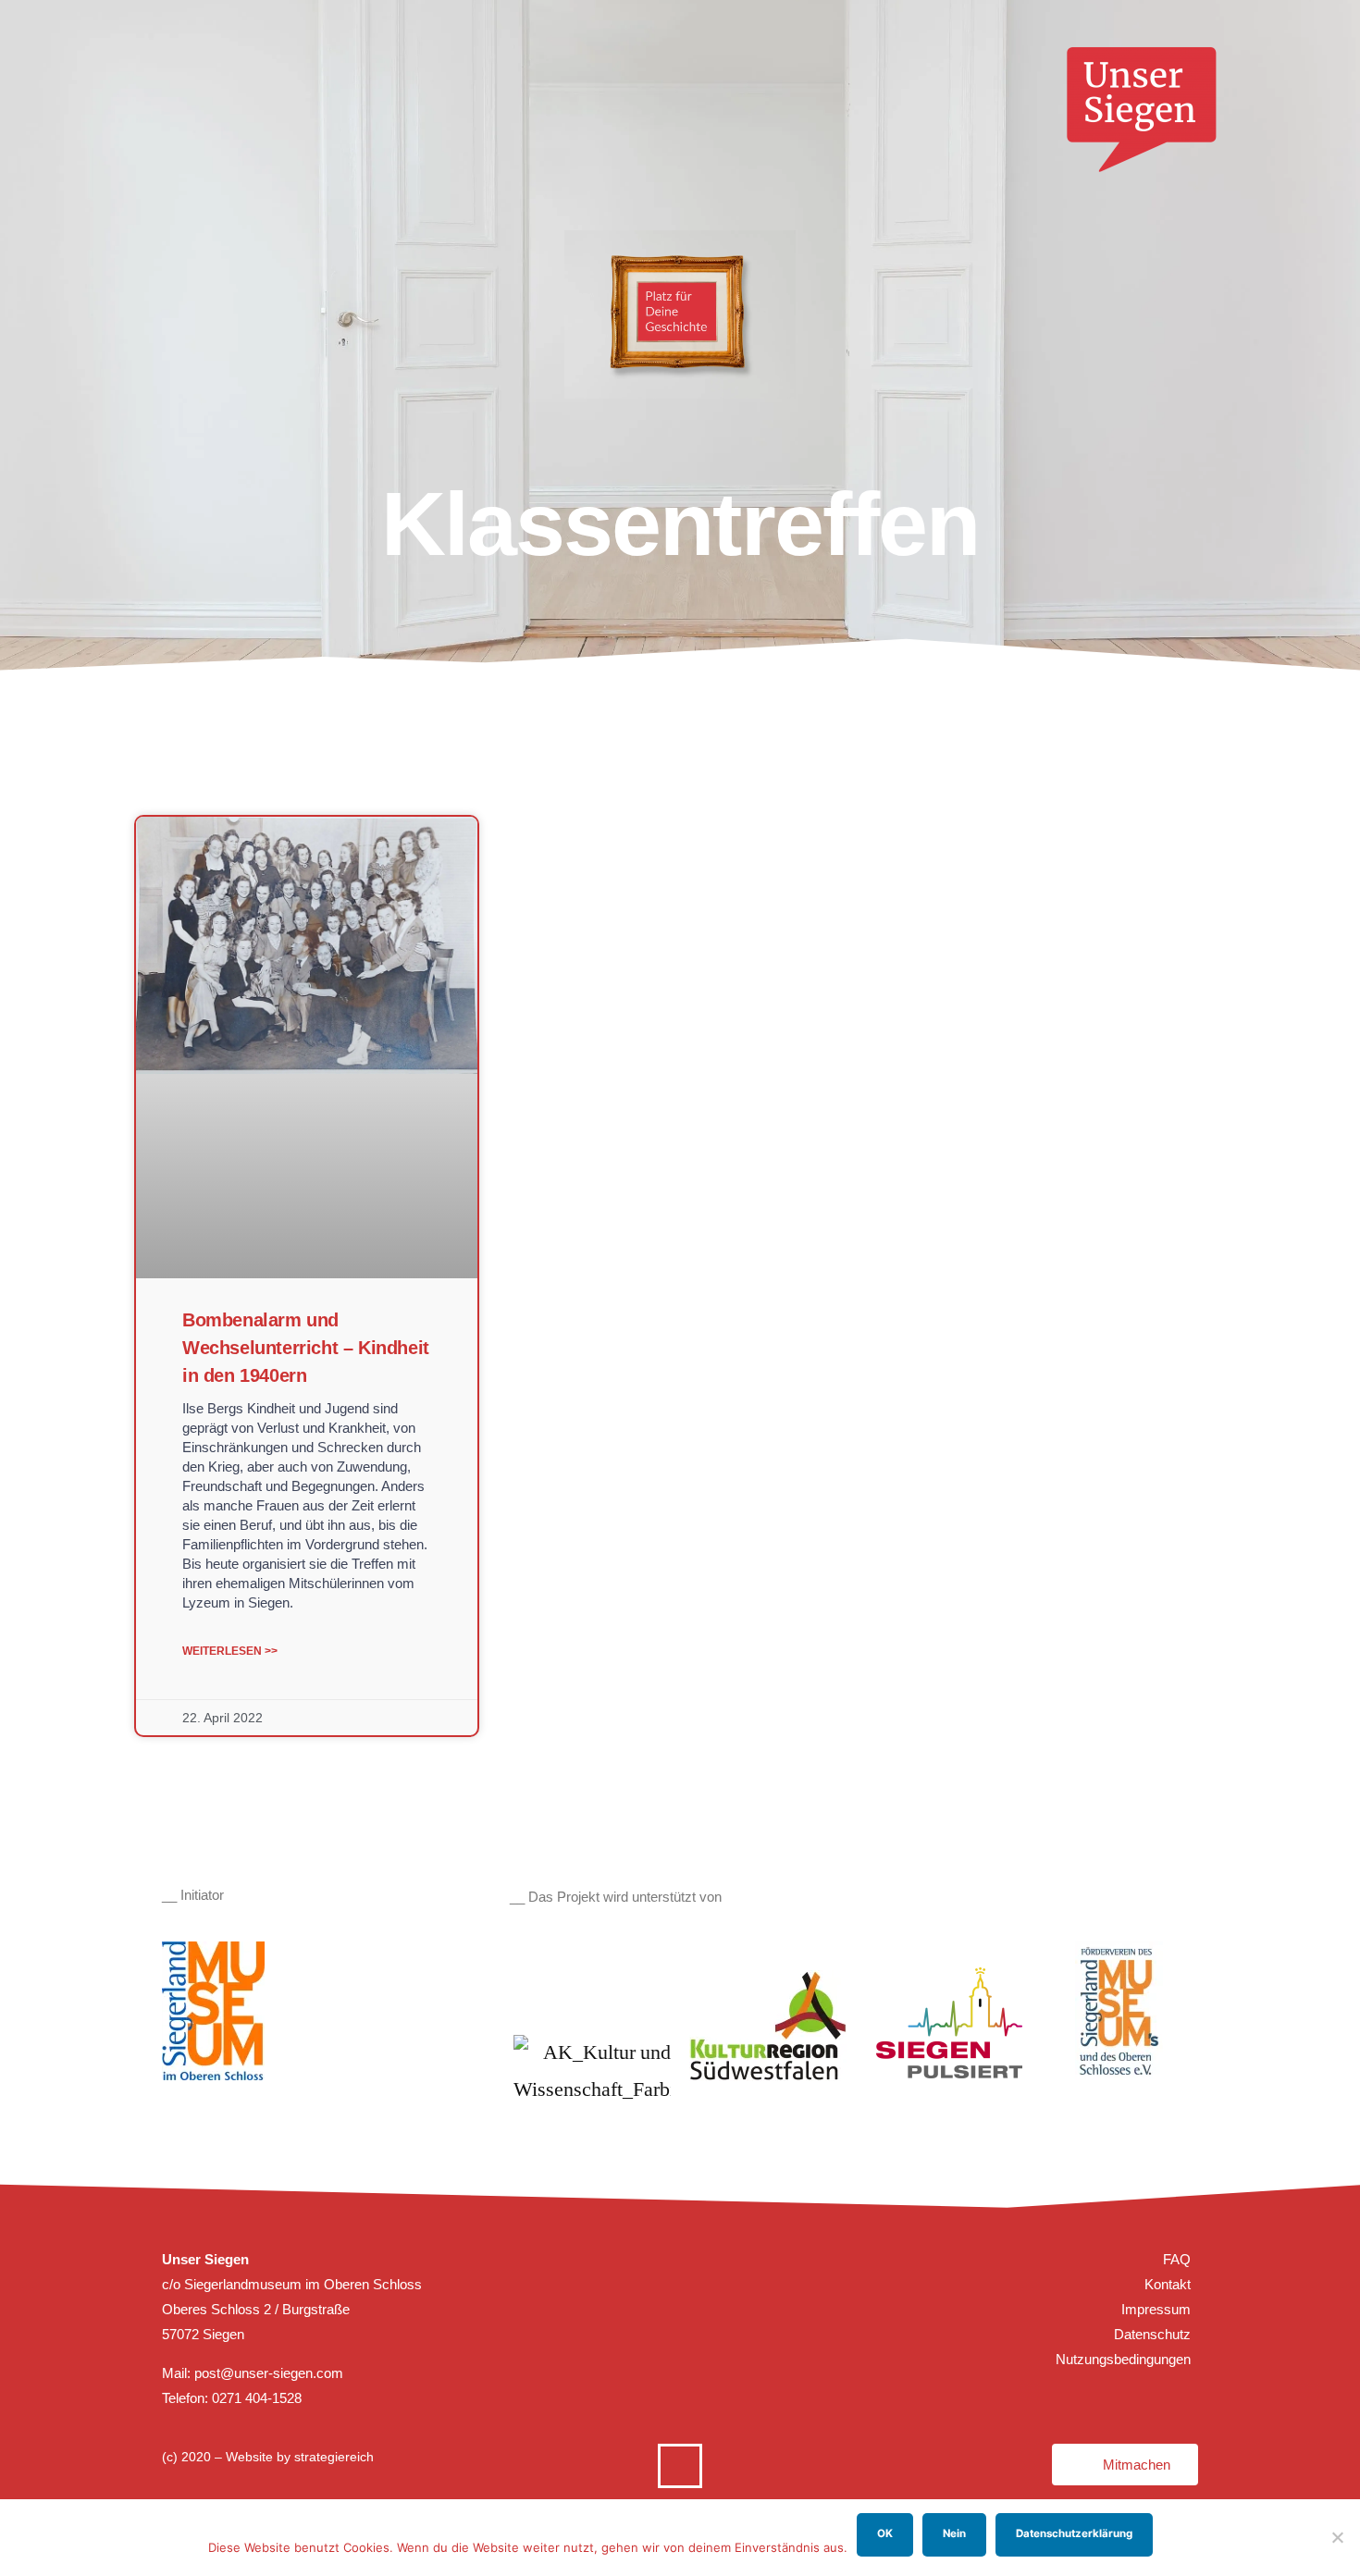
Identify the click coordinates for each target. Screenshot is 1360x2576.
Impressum (1156, 2309)
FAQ (1177, 2259)
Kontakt (1168, 2284)
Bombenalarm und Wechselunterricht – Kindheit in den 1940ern (306, 1348)
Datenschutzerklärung (1074, 2533)
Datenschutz (1152, 2334)
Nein (954, 2533)
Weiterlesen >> (230, 1651)
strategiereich (334, 2457)
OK (885, 2533)
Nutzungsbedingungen (1123, 2359)
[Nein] (1337, 2537)
